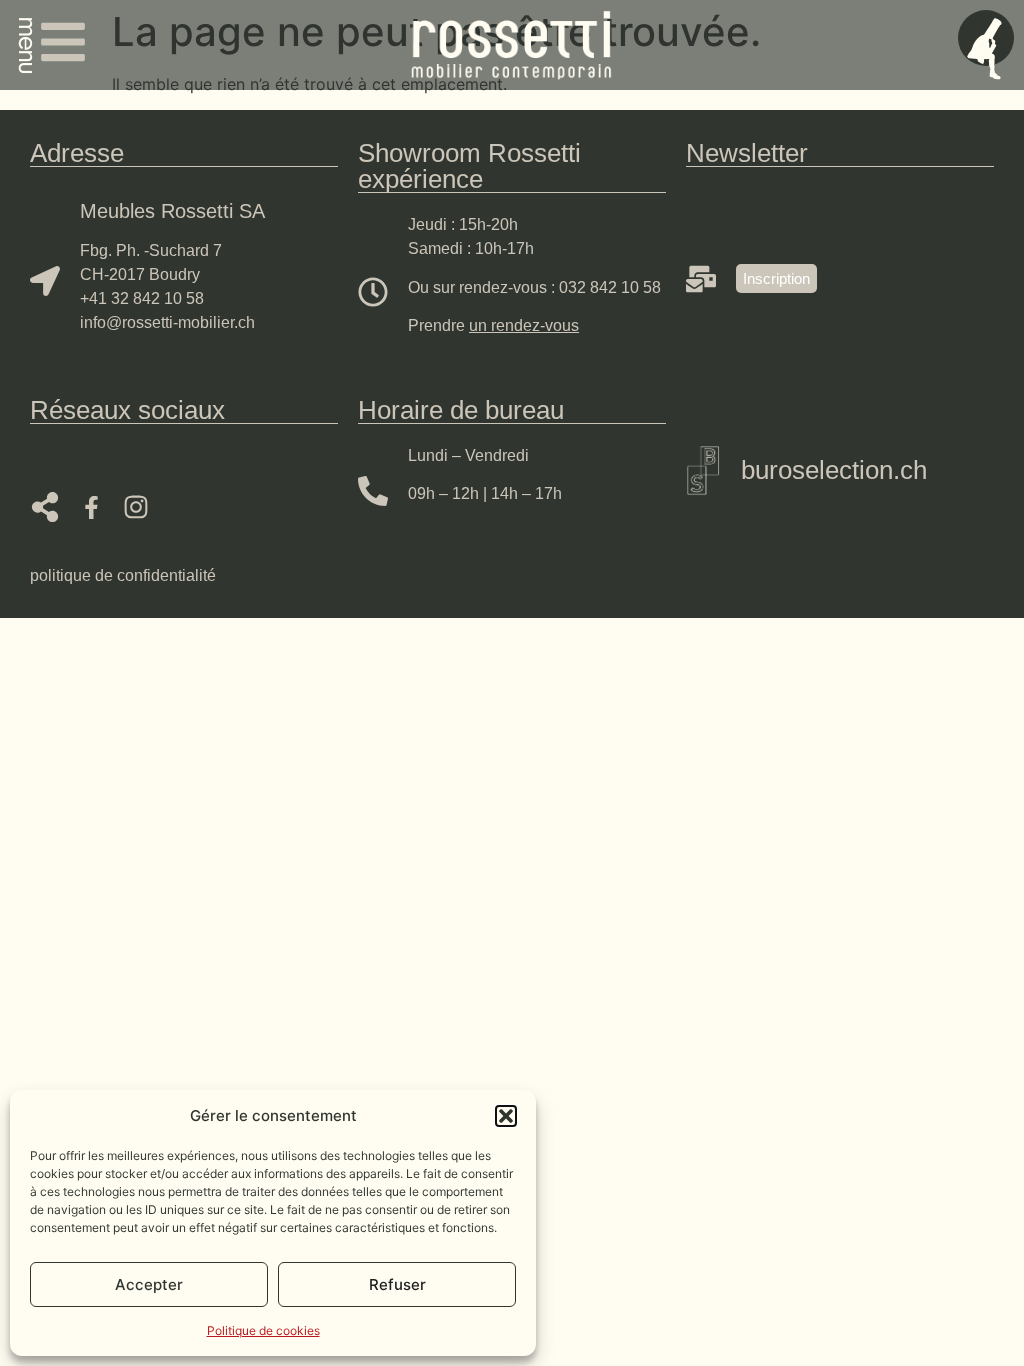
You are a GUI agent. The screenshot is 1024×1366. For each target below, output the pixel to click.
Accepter (149, 1284)
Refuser (397, 1284)
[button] (506, 1116)
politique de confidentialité (123, 575)
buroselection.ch (834, 470)
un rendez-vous (524, 325)
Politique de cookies (263, 1330)
